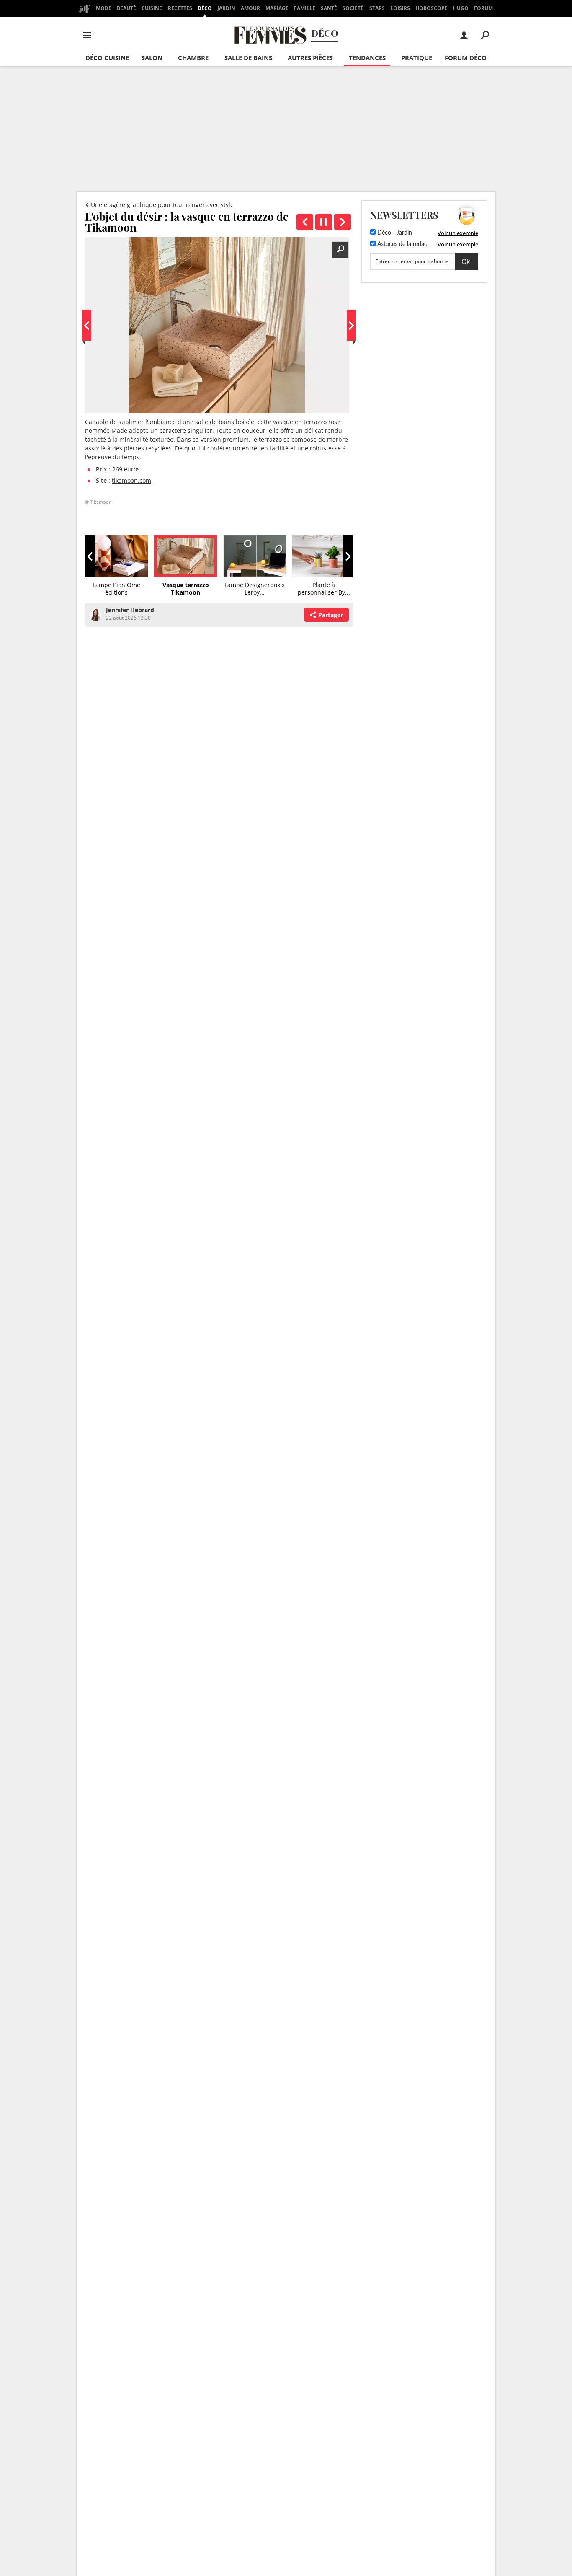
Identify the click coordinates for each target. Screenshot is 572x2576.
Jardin (226, 8)
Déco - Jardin (394, 233)
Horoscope (432, 8)
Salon (152, 58)
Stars (377, 8)
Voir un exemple (458, 233)
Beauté (126, 8)
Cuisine (152, 8)
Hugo (461, 8)
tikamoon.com (131, 480)
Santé (329, 8)
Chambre (193, 58)
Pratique (417, 58)
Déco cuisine (107, 58)
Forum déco (466, 58)
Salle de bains (248, 58)
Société (353, 8)
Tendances (367, 58)
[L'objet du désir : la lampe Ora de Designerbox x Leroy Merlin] (343, 222)
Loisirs (400, 8)
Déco (205, 8)
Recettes (180, 8)
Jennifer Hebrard (130, 610)
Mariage (277, 8)
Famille (305, 8)
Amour (250, 8)
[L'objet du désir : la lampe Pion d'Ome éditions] (305, 222)
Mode (104, 8)
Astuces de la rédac (401, 244)
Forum (483, 8)
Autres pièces (310, 58)
